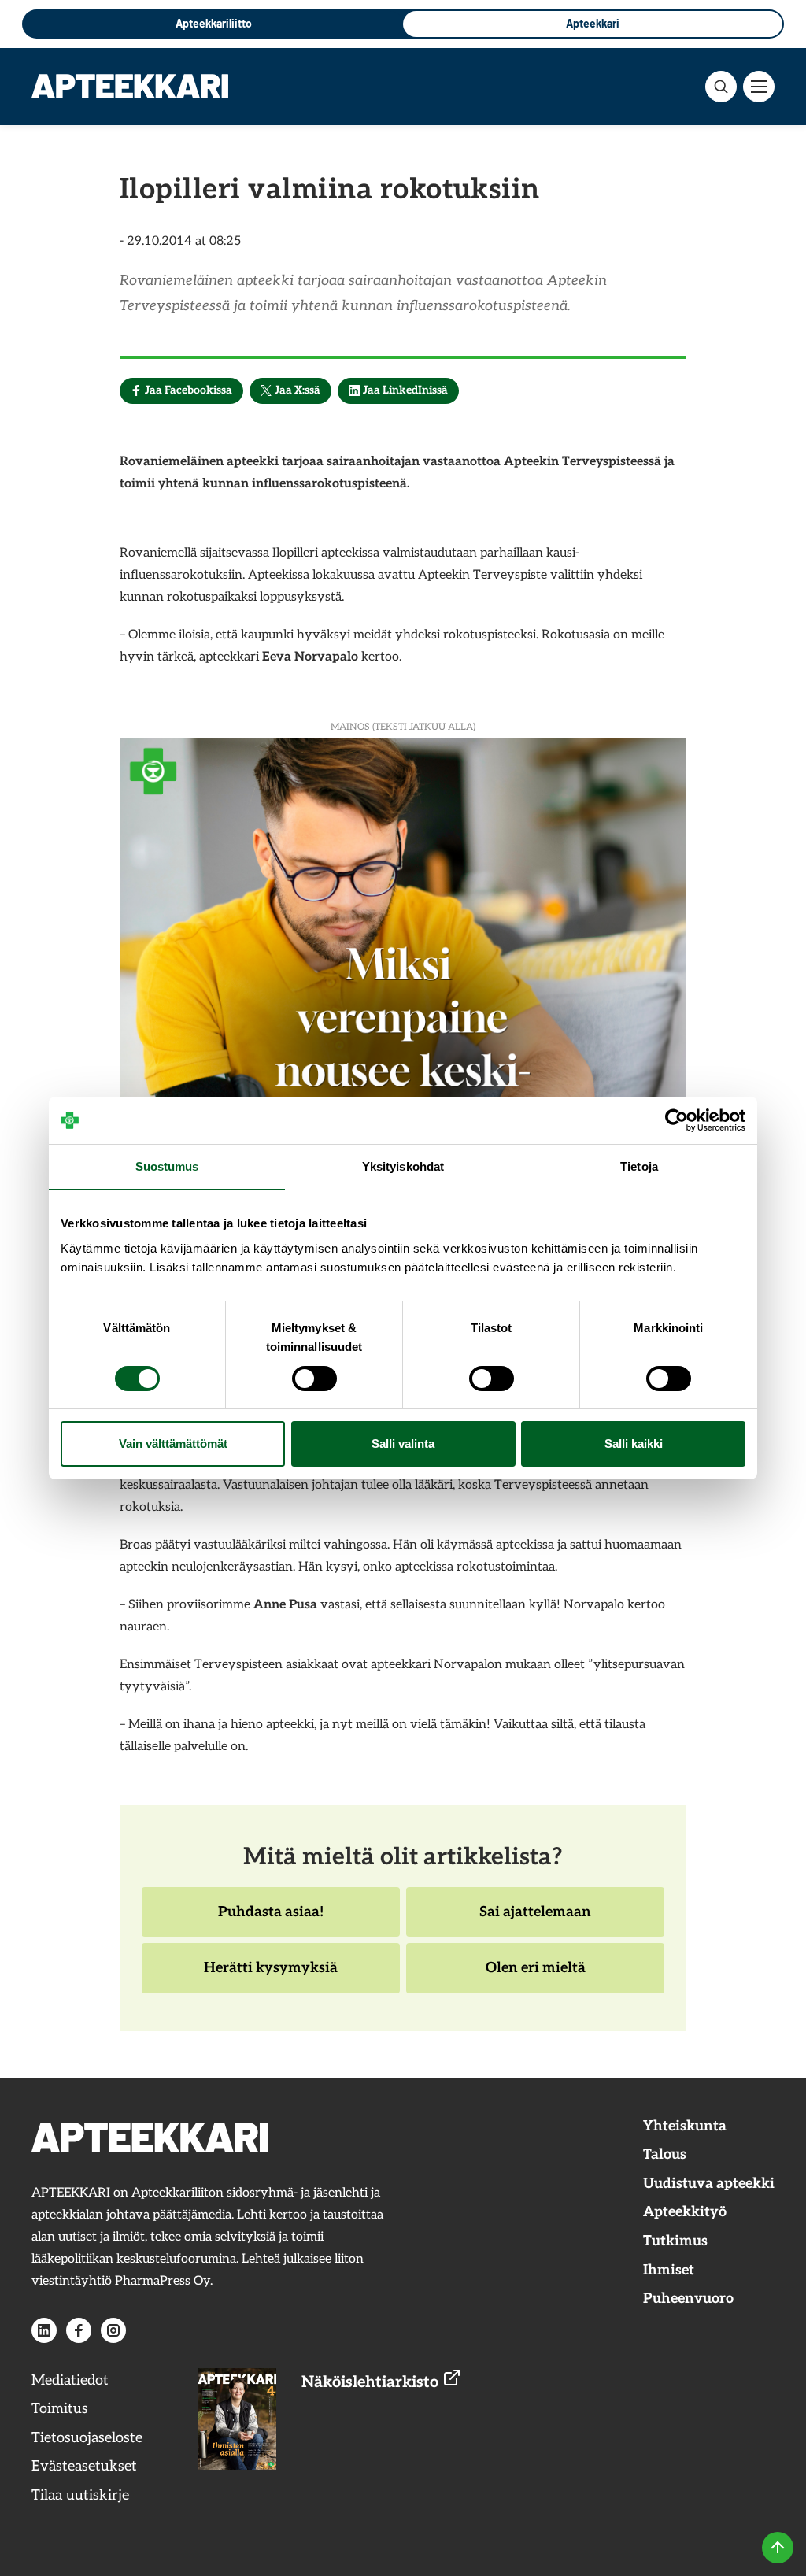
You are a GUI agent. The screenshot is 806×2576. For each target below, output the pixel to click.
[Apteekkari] (130, 86)
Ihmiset (669, 2270)
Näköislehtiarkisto (372, 2382)
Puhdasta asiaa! (270, 1920)
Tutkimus (675, 2241)
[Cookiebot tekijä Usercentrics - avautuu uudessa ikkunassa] (677, 1120)
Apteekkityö (685, 2212)
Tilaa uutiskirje (80, 2495)
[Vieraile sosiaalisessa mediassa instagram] (113, 2330)
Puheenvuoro (688, 2298)
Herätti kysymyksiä (270, 1976)
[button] (721, 87)
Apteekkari (593, 23)
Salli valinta (403, 1443)
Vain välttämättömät (173, 1443)
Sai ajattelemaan (535, 1920)
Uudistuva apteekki (709, 2184)
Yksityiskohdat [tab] (403, 1166)
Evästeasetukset (84, 2466)
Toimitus (60, 2409)
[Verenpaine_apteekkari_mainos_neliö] (403, 1019)
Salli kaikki (634, 1443)
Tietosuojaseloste (87, 2438)
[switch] (314, 1379)
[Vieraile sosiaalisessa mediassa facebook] (79, 2330)
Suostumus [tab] (167, 1166)
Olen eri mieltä (535, 1976)
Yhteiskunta (685, 2126)
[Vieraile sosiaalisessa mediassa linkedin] (44, 2330)
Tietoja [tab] (639, 1166)
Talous (665, 2154)
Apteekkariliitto (214, 23)
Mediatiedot (70, 2380)
